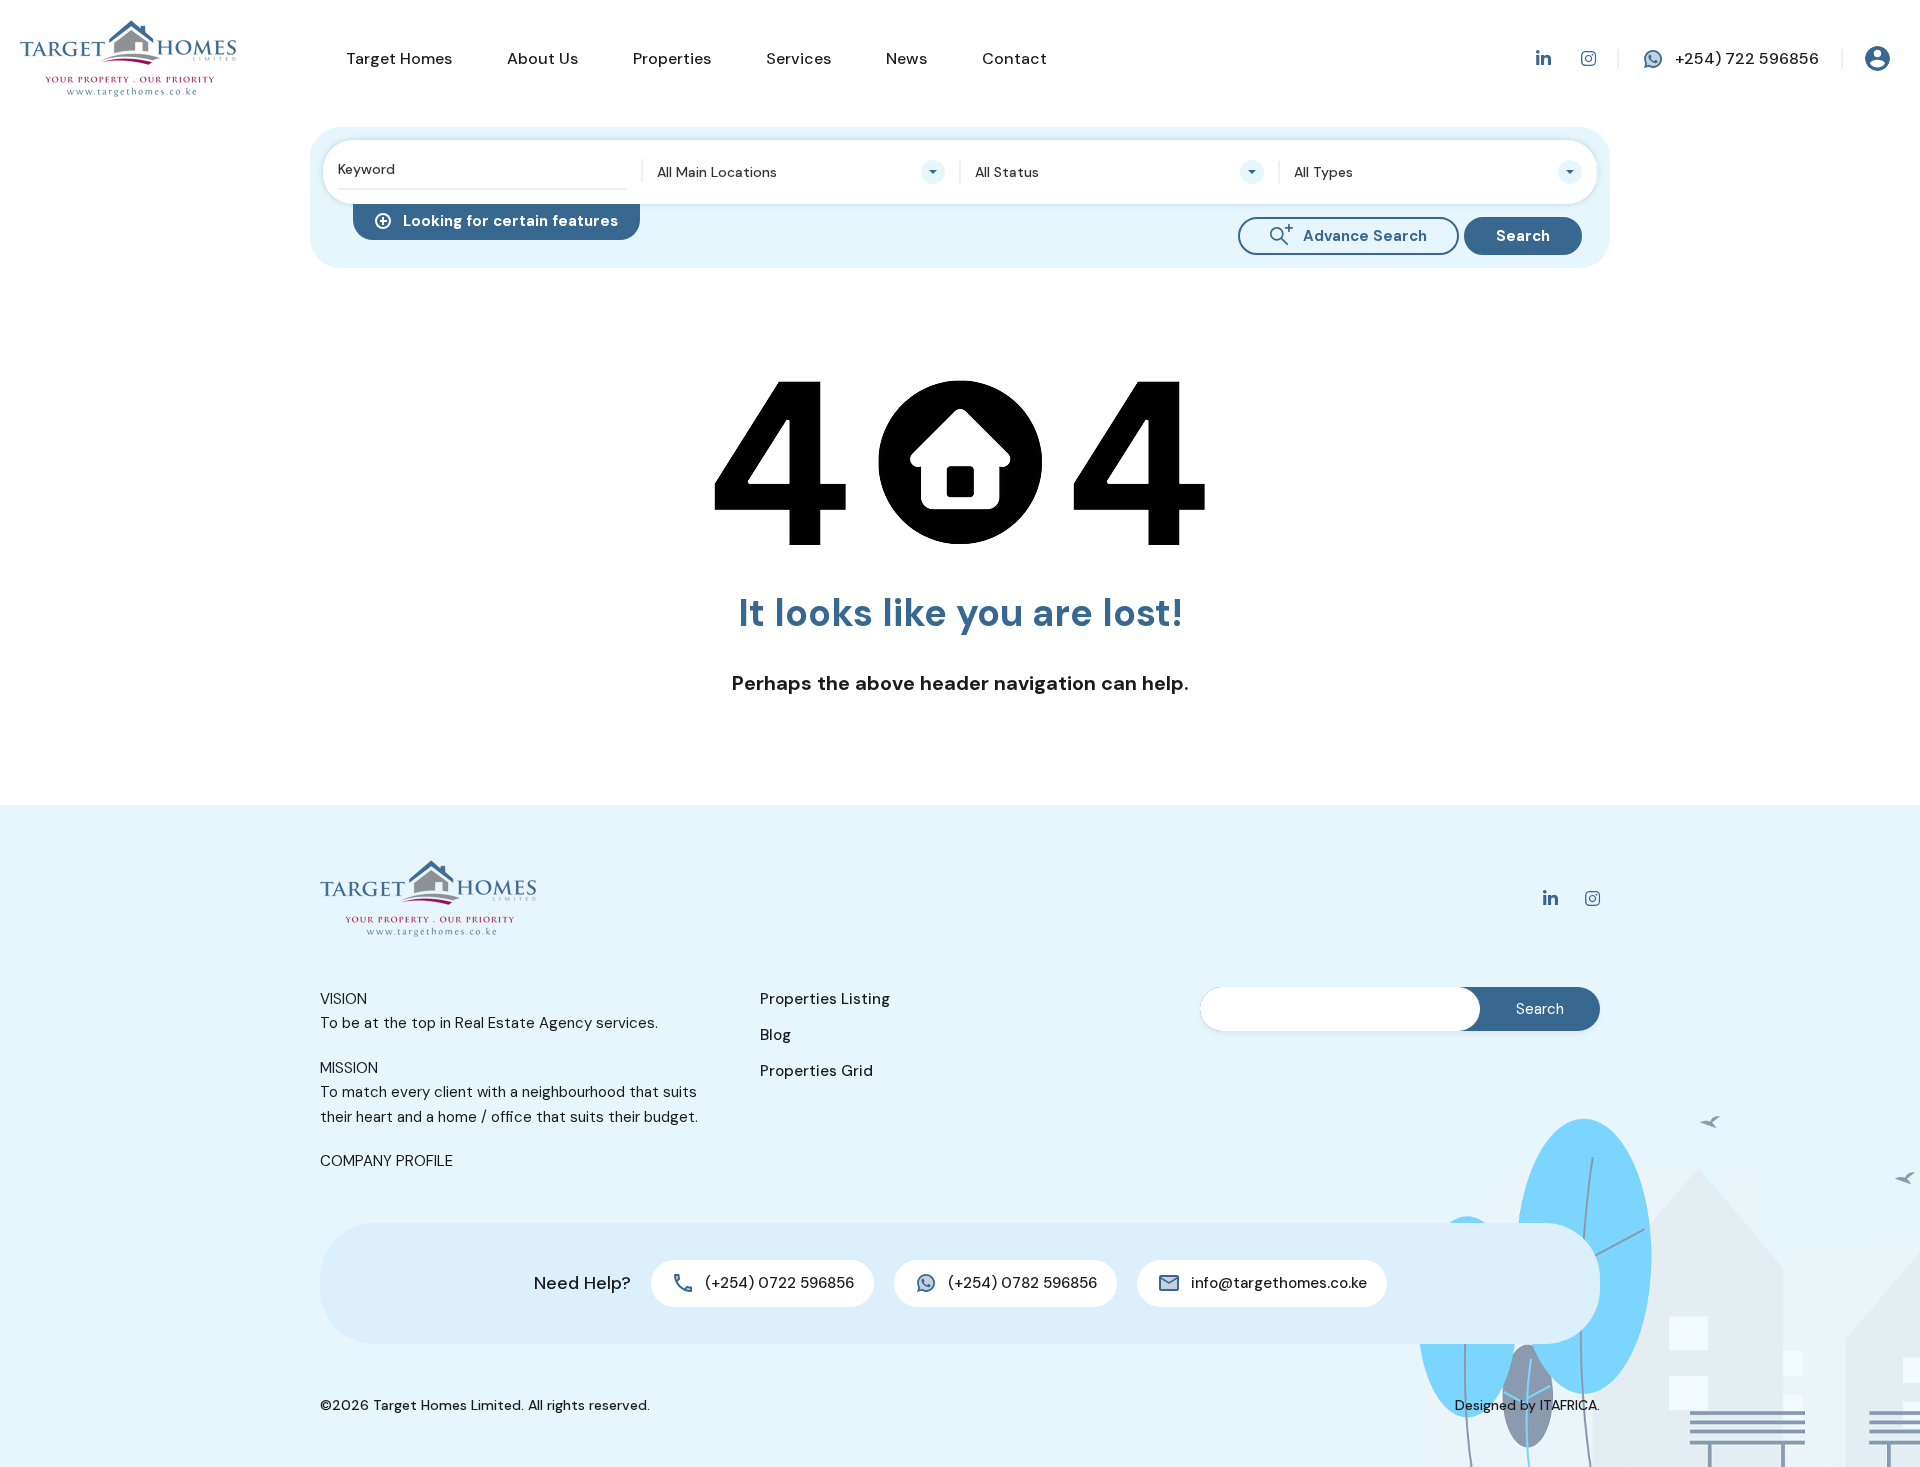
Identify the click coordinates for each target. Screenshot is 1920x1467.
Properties (672, 58)
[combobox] (801, 172)
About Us (542, 58)
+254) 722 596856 (1747, 58)
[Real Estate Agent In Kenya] (128, 58)
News (906, 58)
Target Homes (399, 58)
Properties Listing (825, 999)
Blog (775, 1035)
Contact (1014, 58)
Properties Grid (816, 1071)
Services (798, 58)
